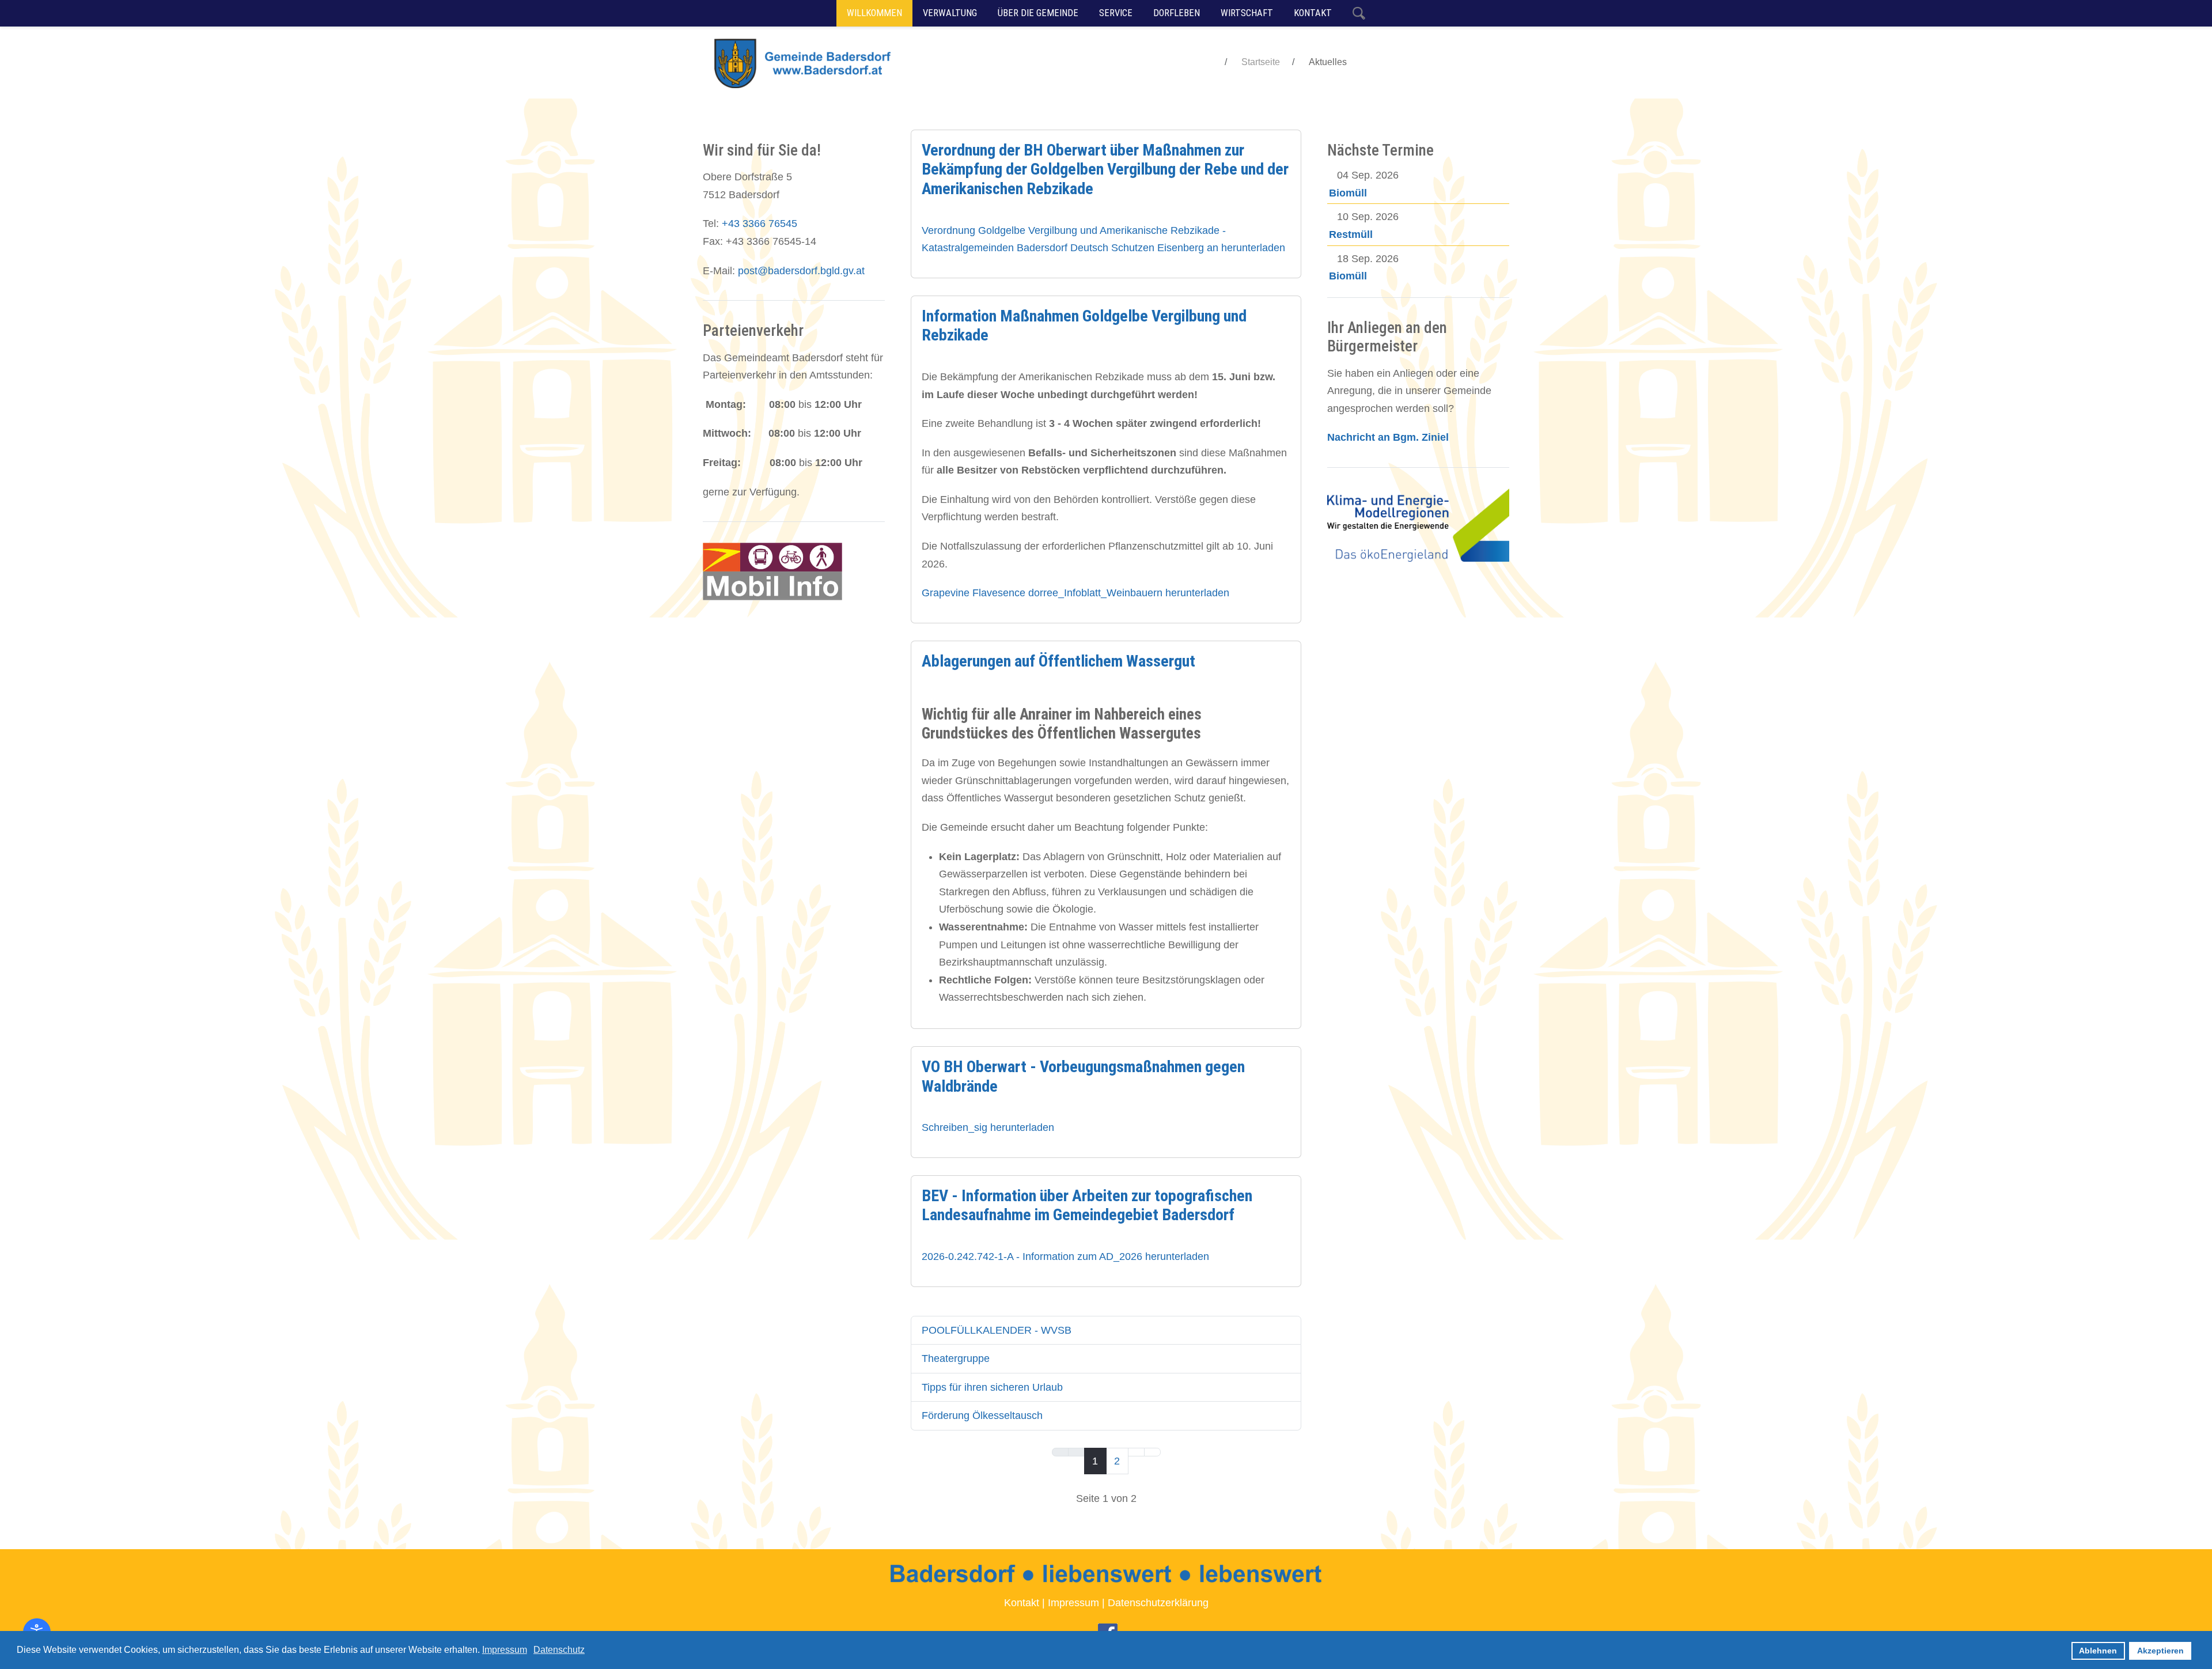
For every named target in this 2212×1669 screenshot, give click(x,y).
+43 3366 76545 (760, 224)
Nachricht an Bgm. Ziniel (1388, 437)
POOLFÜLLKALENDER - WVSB (997, 1330)
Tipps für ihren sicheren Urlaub (992, 1387)
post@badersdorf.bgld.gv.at (801, 271)
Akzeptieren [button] (2160, 1651)
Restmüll (1351, 234)
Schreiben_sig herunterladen (988, 1127)
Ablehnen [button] (2098, 1651)
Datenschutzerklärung (1158, 1603)
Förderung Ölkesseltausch (982, 1416)
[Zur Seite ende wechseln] (1152, 1452)
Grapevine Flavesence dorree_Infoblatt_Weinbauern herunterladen (1075, 593)
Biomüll (1348, 193)
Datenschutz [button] (559, 1650)
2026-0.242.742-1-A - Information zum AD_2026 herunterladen (1065, 1257)
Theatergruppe (956, 1358)
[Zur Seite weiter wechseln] (1136, 1452)
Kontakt (1022, 1603)
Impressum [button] (505, 1650)
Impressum (1073, 1603)
